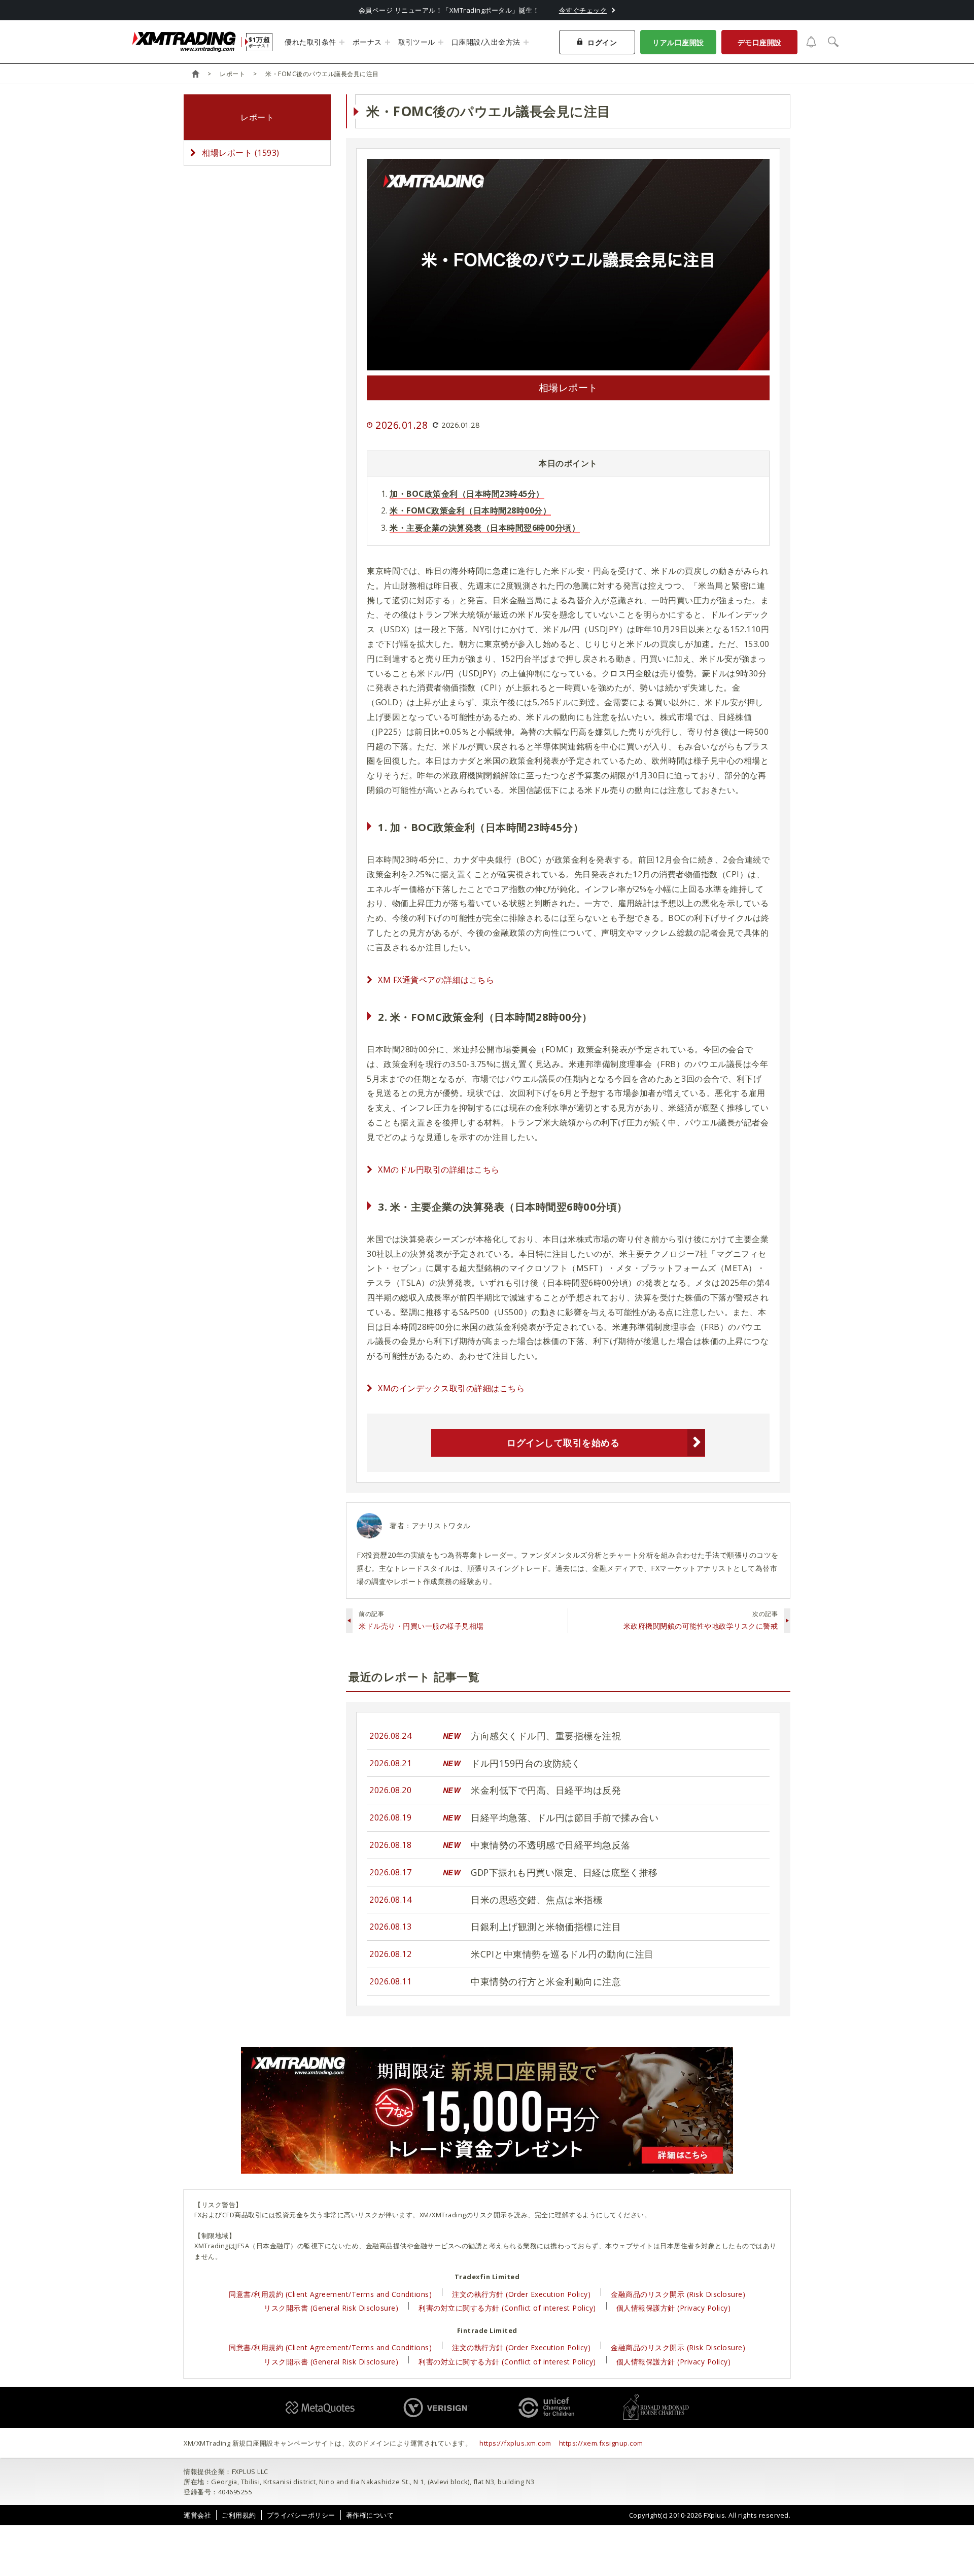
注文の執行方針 (521, 2294)
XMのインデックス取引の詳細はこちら (451, 1388)
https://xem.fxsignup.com (601, 2443)
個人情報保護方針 (674, 2308)
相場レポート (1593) (241, 153)
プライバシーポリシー (301, 2515)
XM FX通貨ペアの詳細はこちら (436, 980)
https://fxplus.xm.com (515, 2443)
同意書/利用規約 (330, 2294)
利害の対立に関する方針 (507, 2308)
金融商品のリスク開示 (678, 2294)
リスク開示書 (331, 2308)
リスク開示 (490, 2215)
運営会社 (197, 2515)
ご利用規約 (239, 2515)
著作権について (370, 2515)
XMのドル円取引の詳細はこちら (439, 1170)
